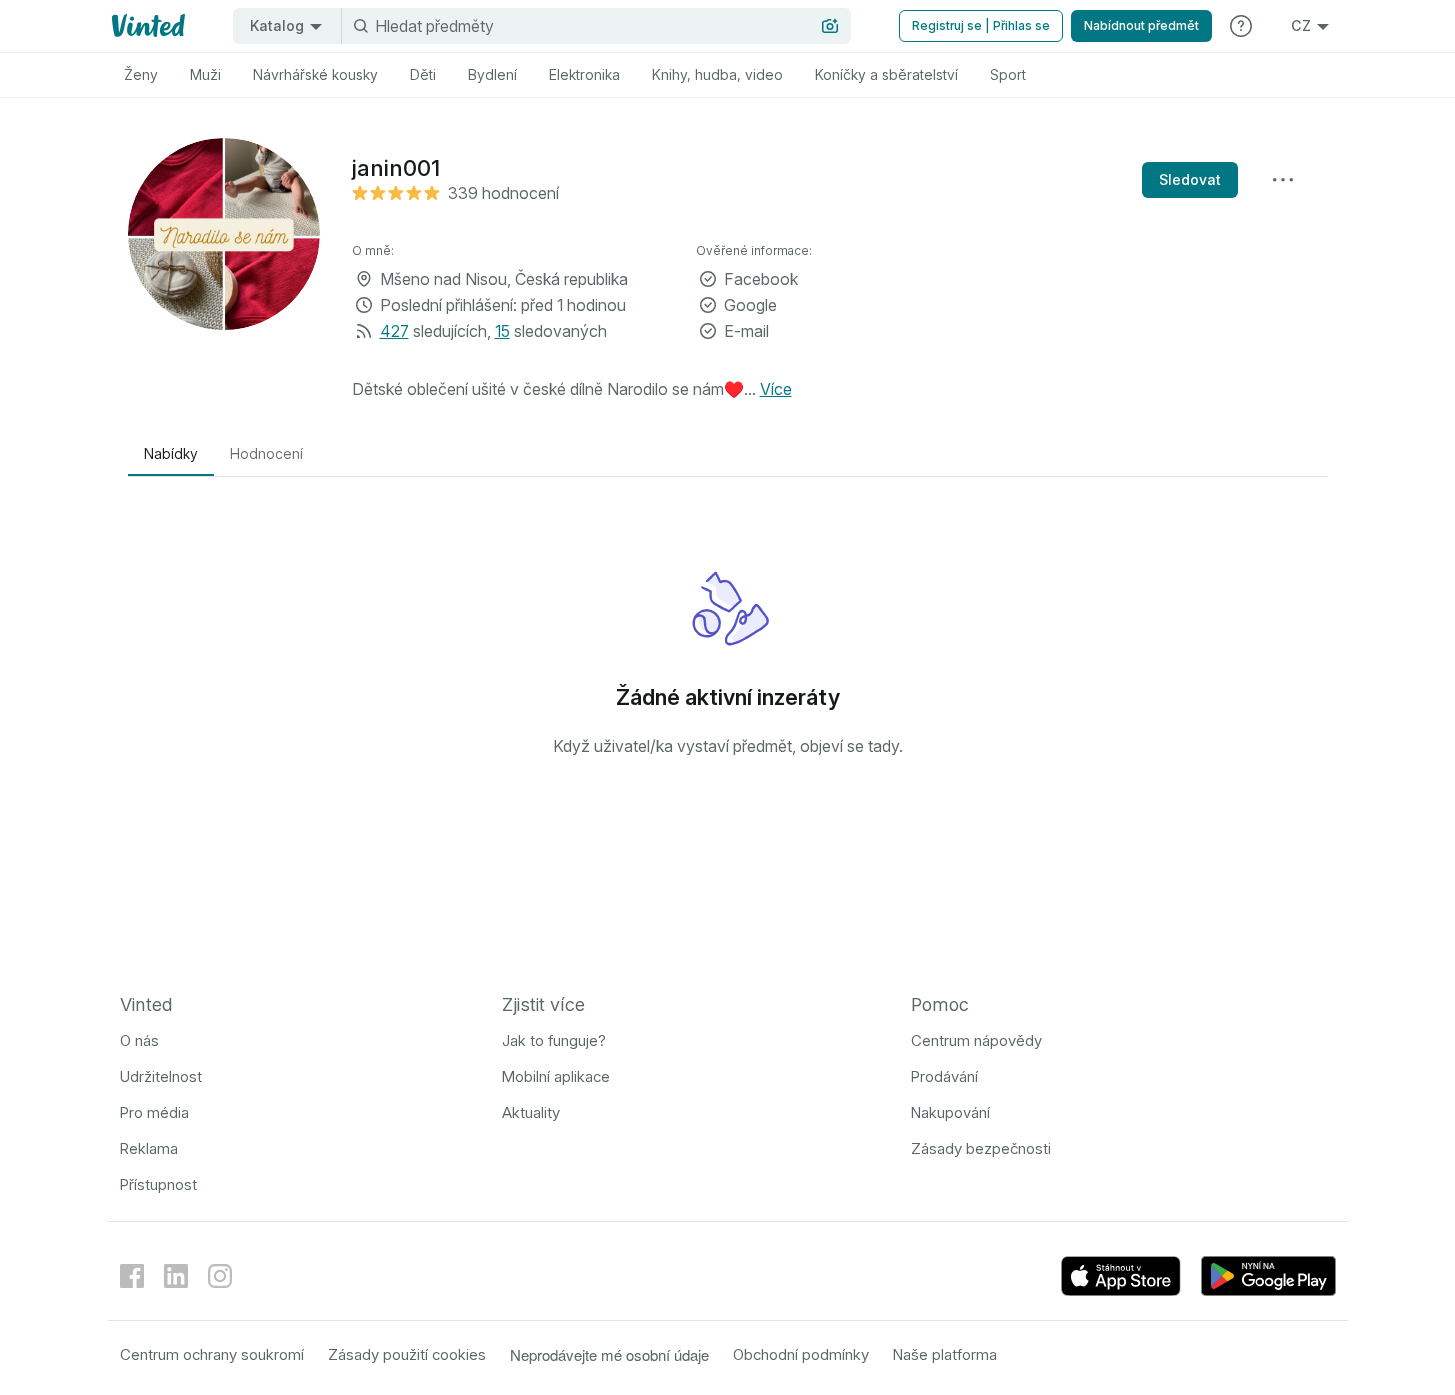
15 (502, 331)
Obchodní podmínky (801, 1354)
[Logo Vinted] (146, 26)
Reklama (149, 1148)
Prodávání (944, 1076)
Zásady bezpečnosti (981, 1148)
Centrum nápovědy (976, 1040)
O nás (139, 1040)
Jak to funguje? (554, 1040)
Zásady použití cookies (407, 1354)
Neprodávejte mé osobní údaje (609, 1354)
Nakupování (950, 1112)
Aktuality (531, 1112)
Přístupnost (158, 1184)
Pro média (154, 1112)
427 (394, 331)
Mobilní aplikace (556, 1076)
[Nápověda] (1241, 26)
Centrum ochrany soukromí (212, 1354)
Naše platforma (945, 1354)
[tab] (141, 75)
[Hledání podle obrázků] (830, 26)
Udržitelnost (161, 1076)
